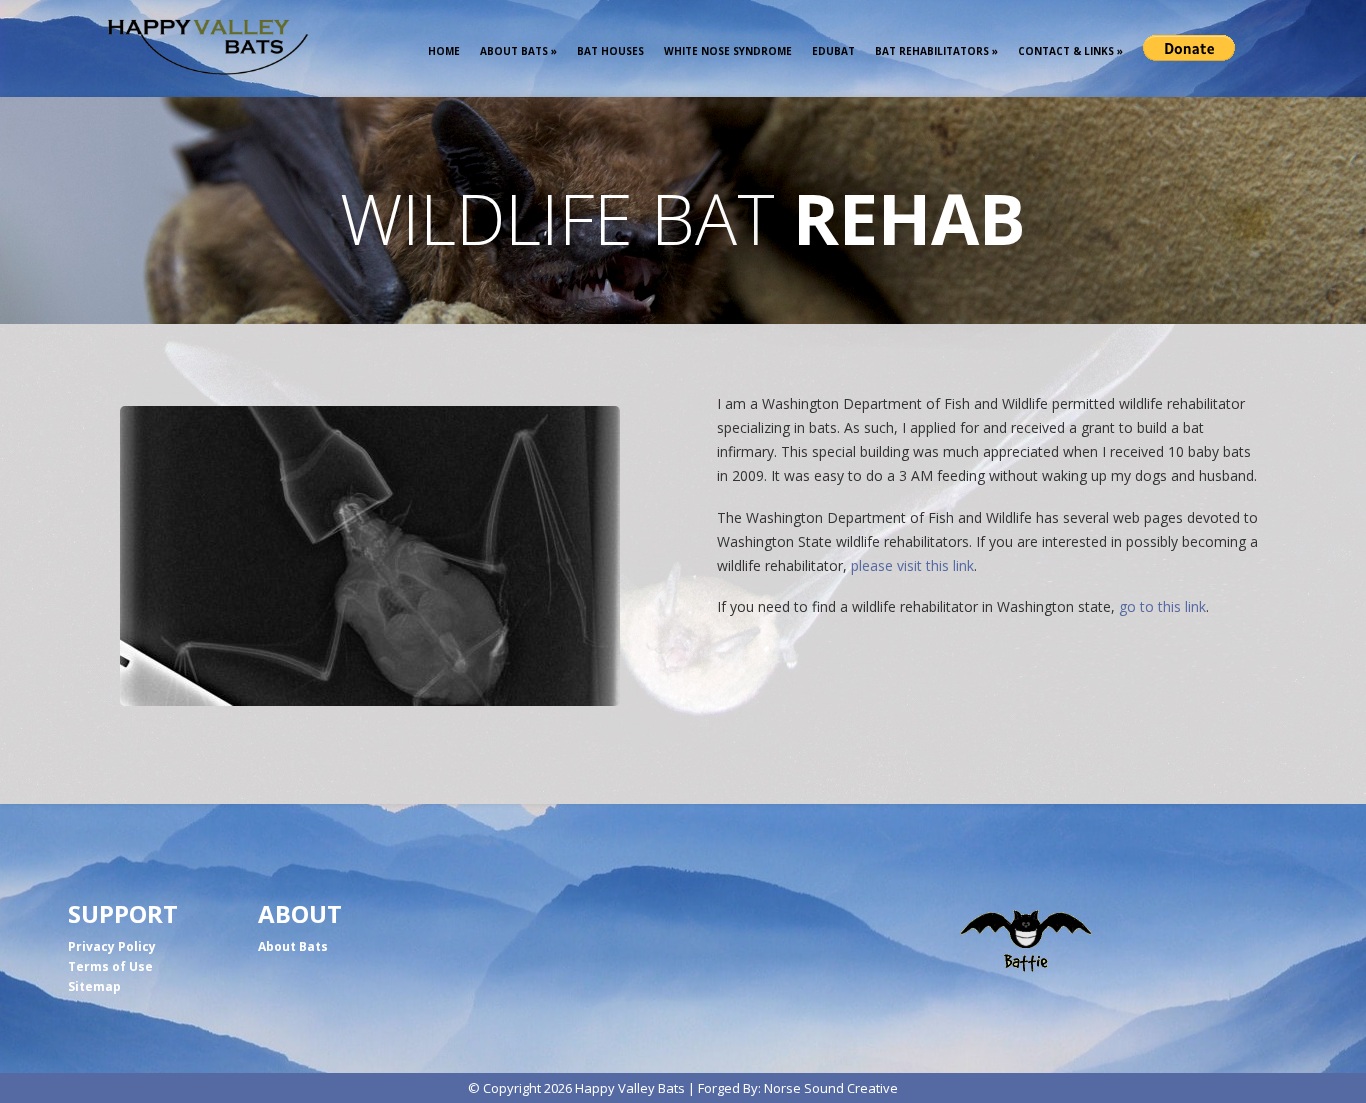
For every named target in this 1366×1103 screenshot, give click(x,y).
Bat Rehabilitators (936, 51)
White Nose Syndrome (728, 51)
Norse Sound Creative (831, 1088)
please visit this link (912, 565)
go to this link (1162, 606)
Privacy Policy (112, 946)
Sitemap (94, 986)
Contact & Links (1070, 51)
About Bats (518, 51)
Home (444, 51)
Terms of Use (110, 966)
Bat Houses (610, 51)
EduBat (833, 51)
